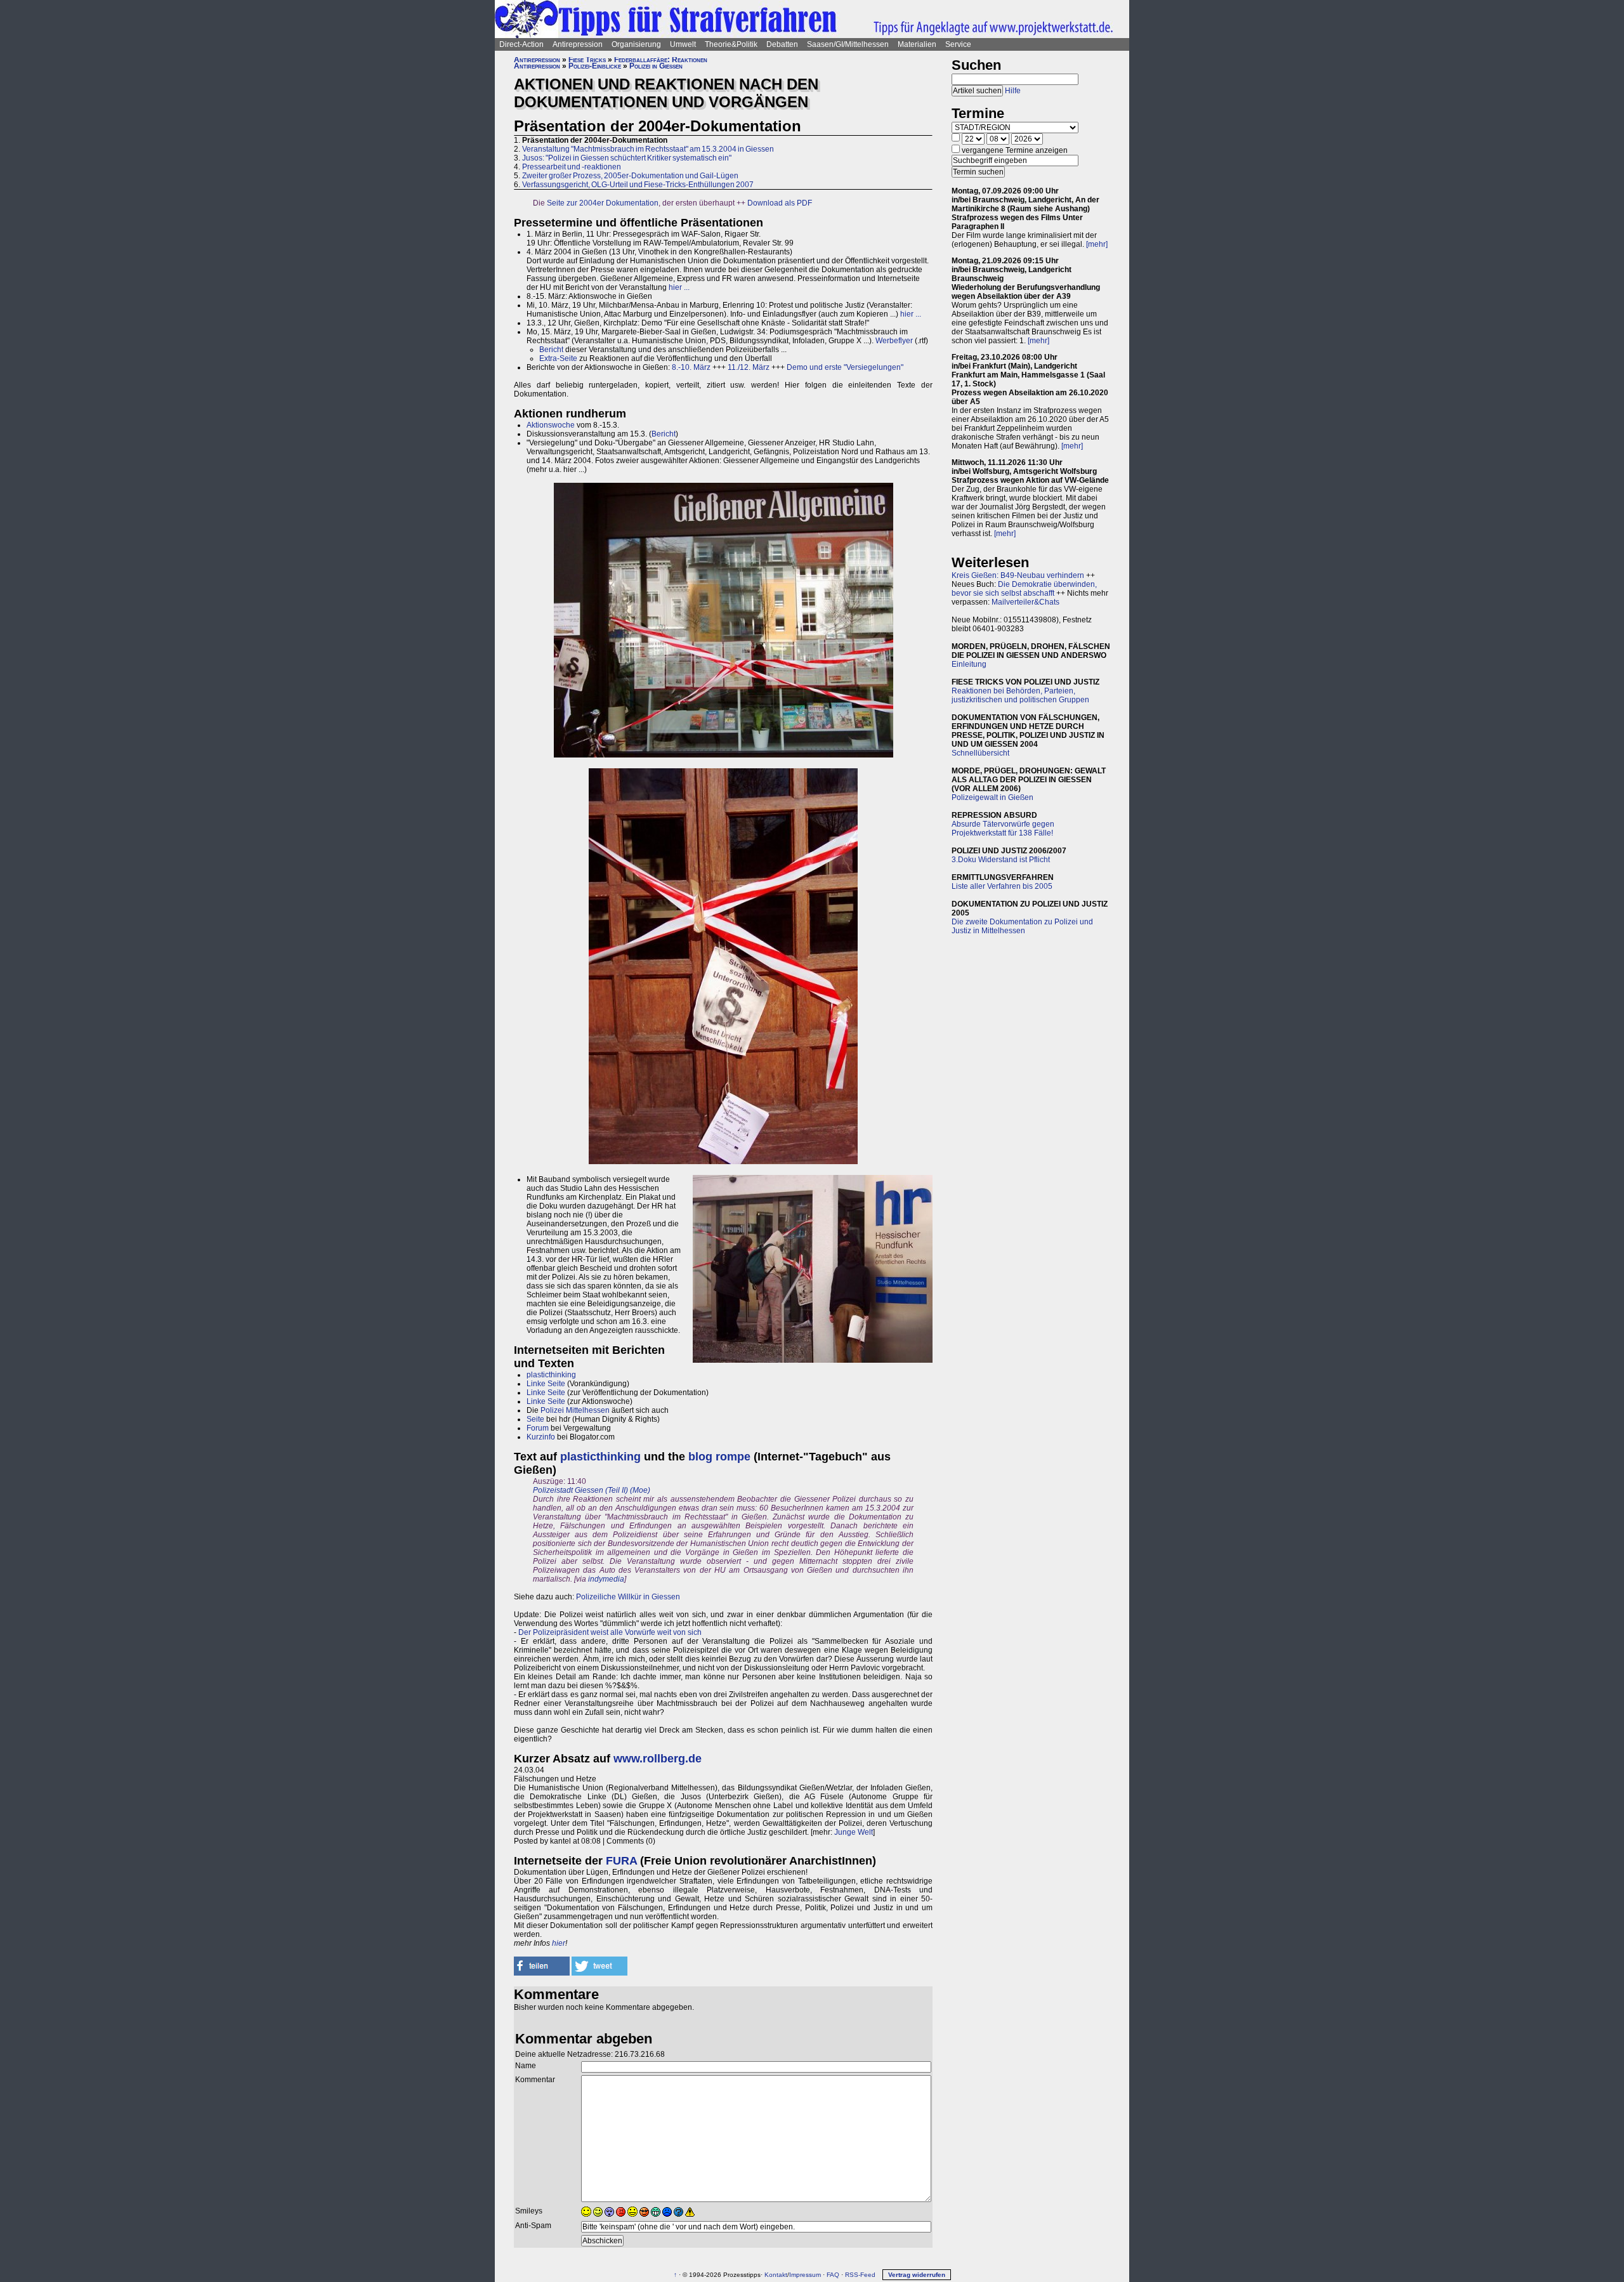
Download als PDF (780, 203)
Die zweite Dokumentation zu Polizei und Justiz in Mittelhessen (1022, 926)
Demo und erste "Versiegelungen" (845, 367)
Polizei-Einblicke (595, 66)
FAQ (833, 2275)
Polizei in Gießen (656, 66)
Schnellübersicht (980, 753)
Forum (538, 1428)
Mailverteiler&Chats (1025, 602)
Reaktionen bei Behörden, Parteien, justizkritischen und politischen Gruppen (1020, 695)
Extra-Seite (558, 358)
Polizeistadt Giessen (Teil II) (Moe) (592, 1490)
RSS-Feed (860, 2275)
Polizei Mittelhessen (575, 1410)
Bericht (551, 350)
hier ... (679, 287)
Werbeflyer (894, 341)
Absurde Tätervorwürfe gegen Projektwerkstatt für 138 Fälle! (1003, 829)
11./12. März (749, 367)
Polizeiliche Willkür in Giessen (628, 1597)
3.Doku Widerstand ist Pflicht (1001, 860)
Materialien (917, 44)
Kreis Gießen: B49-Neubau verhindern (1018, 575)
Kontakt (776, 2275)
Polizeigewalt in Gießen (992, 797)
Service (958, 44)
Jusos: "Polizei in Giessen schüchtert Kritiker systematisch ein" (627, 158)
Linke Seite (546, 1384)
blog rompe (719, 1457)
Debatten (782, 44)
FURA (621, 1861)
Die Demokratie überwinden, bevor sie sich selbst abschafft (1024, 589)
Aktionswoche (551, 425)
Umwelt (683, 44)
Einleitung (969, 664)
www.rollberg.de (658, 1759)
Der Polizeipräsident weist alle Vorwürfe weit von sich (610, 1632)
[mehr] (1097, 244)
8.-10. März (691, 367)
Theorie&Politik (731, 44)
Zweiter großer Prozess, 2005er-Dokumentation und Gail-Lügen (630, 176)
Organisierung (636, 44)
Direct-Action (521, 44)
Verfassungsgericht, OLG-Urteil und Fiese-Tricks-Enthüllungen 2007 (638, 185)
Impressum (805, 2275)
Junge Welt (854, 1832)
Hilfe (1013, 91)
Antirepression (578, 44)
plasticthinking (551, 1375)
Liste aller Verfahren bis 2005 (1002, 886)
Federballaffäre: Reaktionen (661, 60)
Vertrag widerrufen (917, 2275)
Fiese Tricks (587, 60)
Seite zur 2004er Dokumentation (603, 203)
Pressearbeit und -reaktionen (572, 167)
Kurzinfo (541, 1437)
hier (559, 1943)
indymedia (606, 1579)
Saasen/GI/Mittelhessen (848, 44)
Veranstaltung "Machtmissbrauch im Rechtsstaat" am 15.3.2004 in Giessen (648, 149)
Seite (535, 1419)
